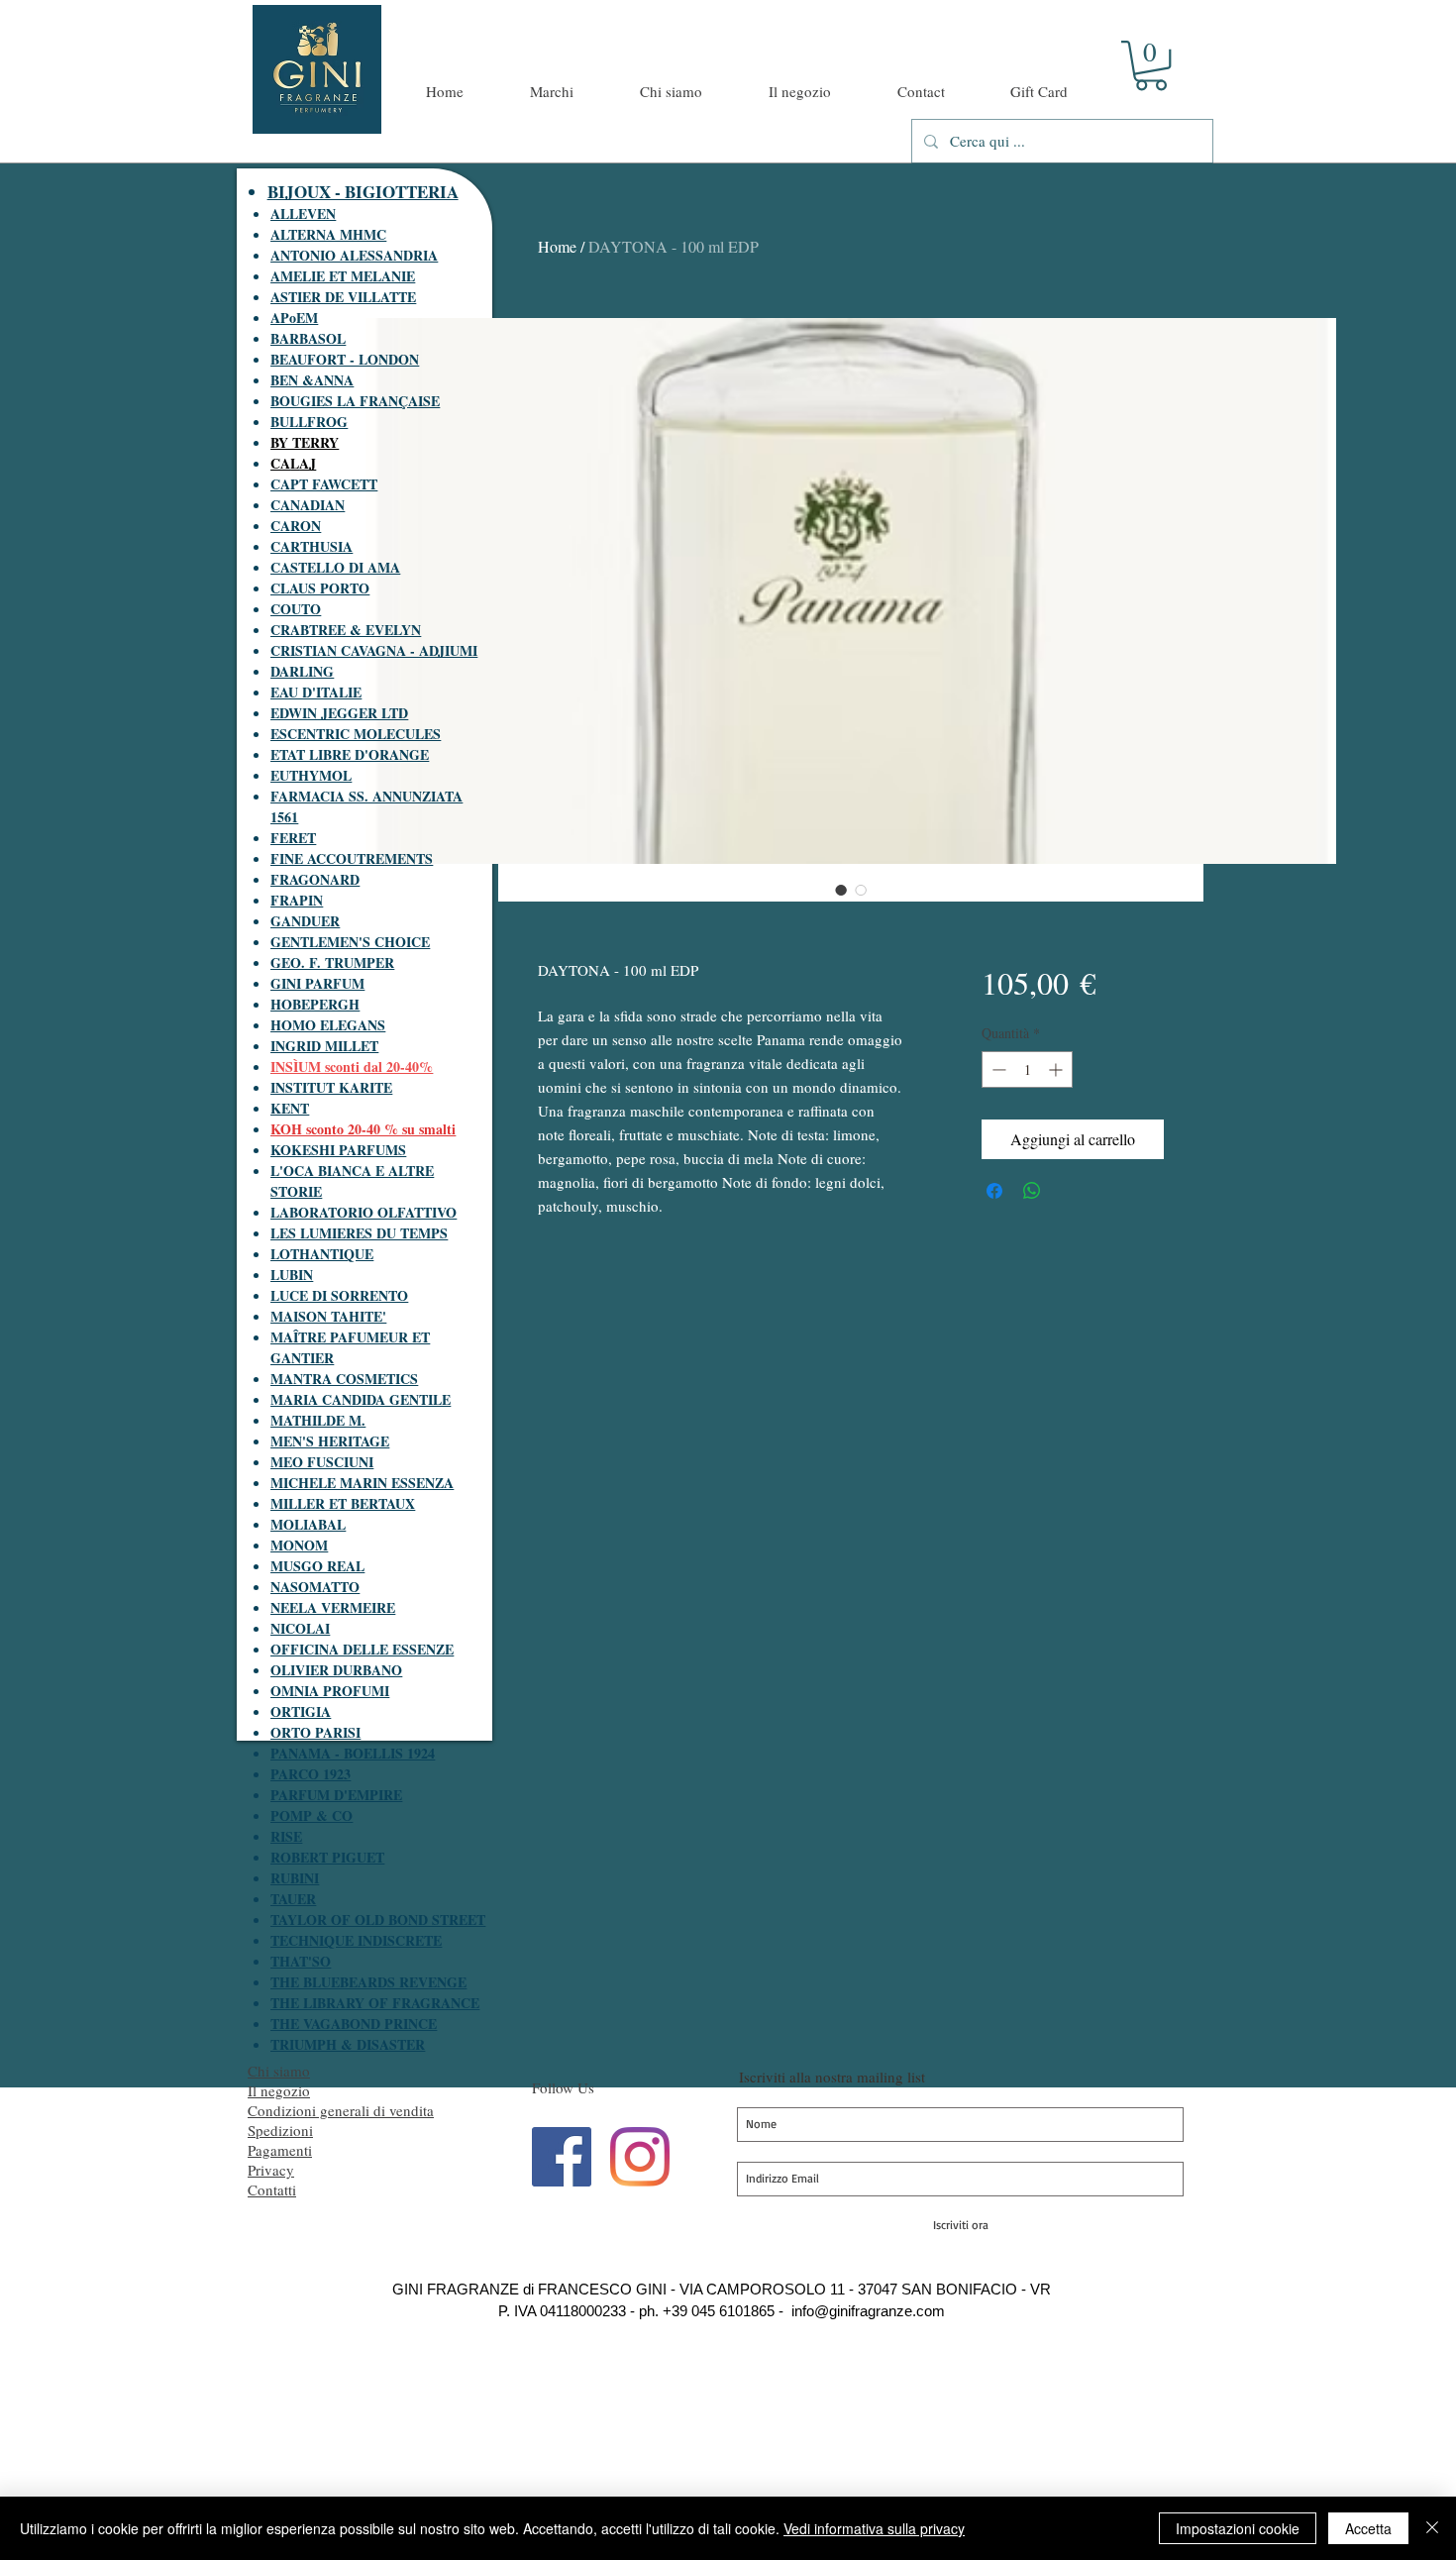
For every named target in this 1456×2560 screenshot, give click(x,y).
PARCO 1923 (311, 1774)
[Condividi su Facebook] (994, 1191)
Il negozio (279, 2090)
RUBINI (295, 1878)
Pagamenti (280, 2150)
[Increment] (1057, 1069)
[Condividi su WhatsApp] (1032, 1191)
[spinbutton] (1027, 1069)
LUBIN (292, 1275)
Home (557, 246)
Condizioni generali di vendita (341, 2110)
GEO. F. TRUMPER (332, 962)
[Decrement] (997, 1069)
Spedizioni (280, 2130)
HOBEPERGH (315, 1004)
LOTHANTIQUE (322, 1254)
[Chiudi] (1432, 2528)
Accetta (1368, 2528)
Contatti (272, 2189)
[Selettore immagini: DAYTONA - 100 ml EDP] (841, 890)
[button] (1151, 65)
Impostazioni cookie (1238, 2528)
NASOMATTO (315, 1587)
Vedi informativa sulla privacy (874, 2528)
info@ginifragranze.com (868, 2311)
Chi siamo (279, 2071)
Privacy (271, 2170)
